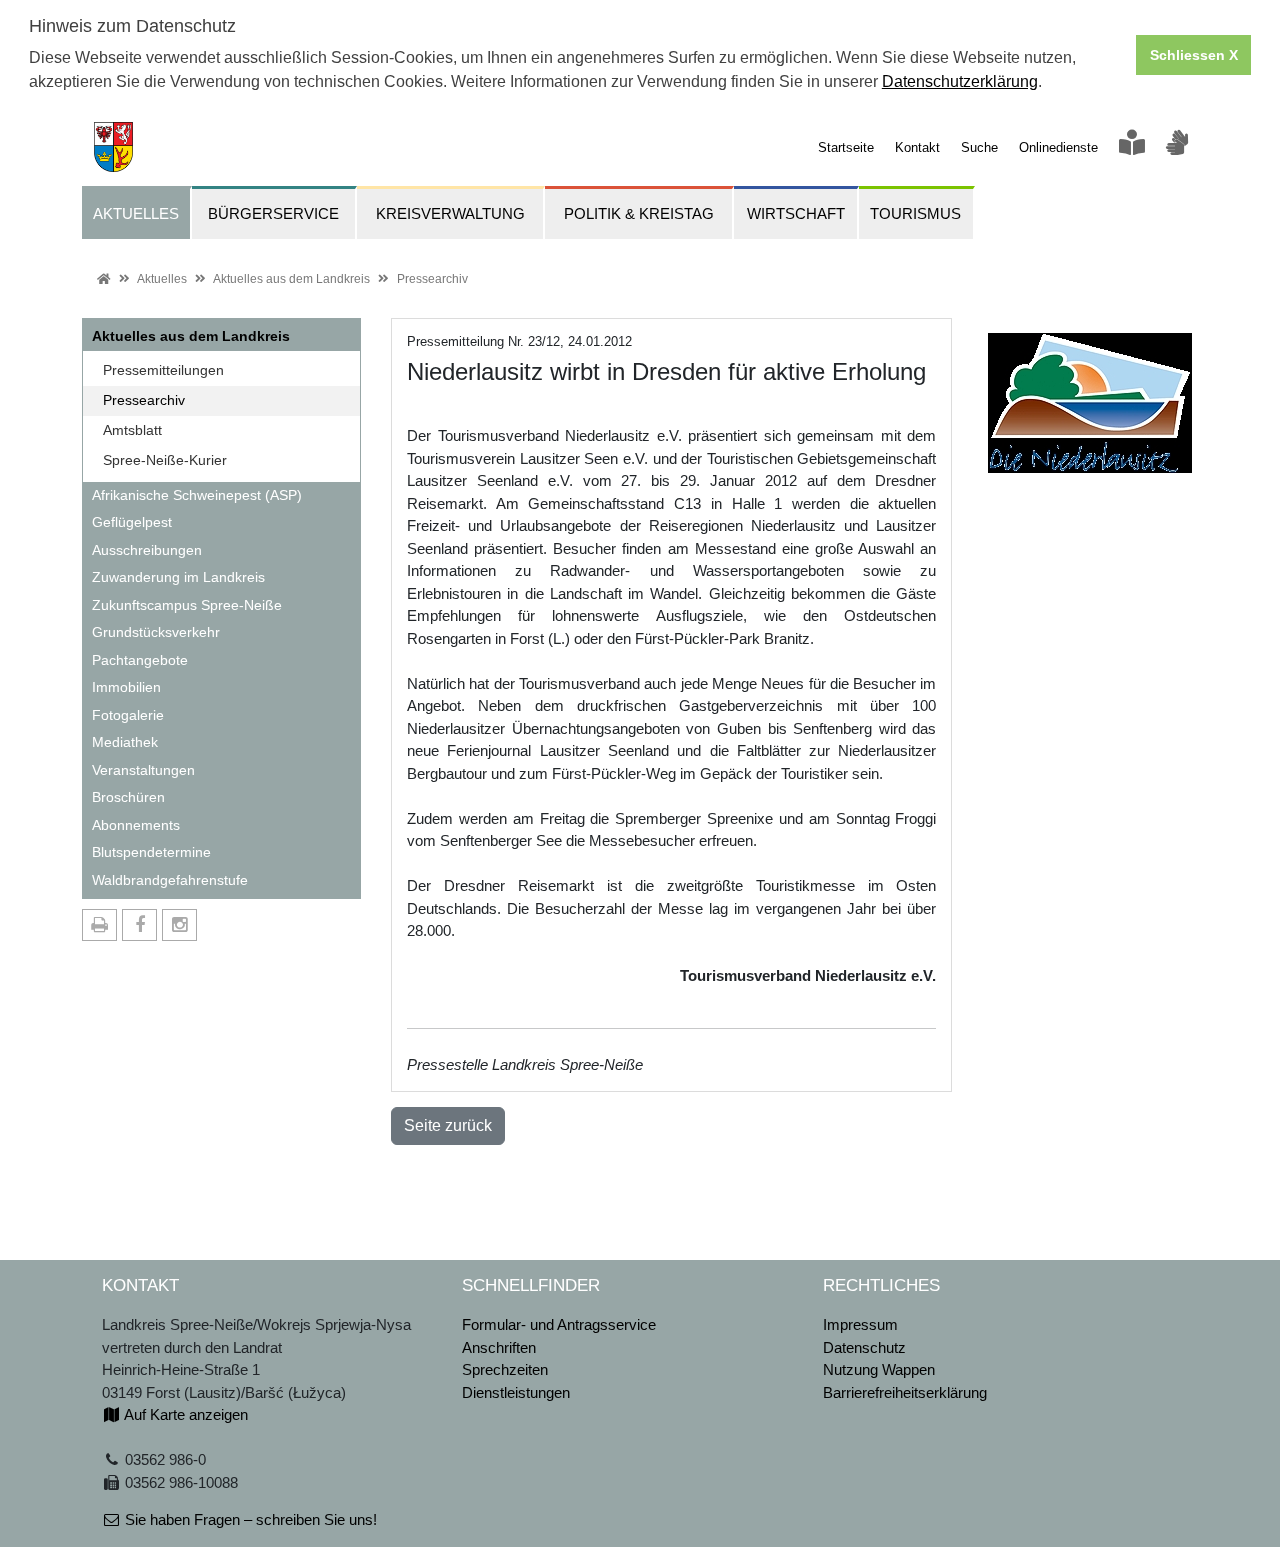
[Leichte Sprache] (1132, 147)
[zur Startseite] (107, 145)
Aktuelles (162, 279)
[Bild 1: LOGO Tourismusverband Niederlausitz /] (1090, 393)
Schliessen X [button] (1194, 55)
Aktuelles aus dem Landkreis (291, 279)
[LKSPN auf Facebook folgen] (139, 925)
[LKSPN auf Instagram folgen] (179, 925)
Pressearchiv (432, 279)
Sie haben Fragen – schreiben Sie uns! (249, 1519)
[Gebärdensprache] (1177, 147)
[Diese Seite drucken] (99, 925)
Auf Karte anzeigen (184, 1414)
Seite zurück (448, 1125)
